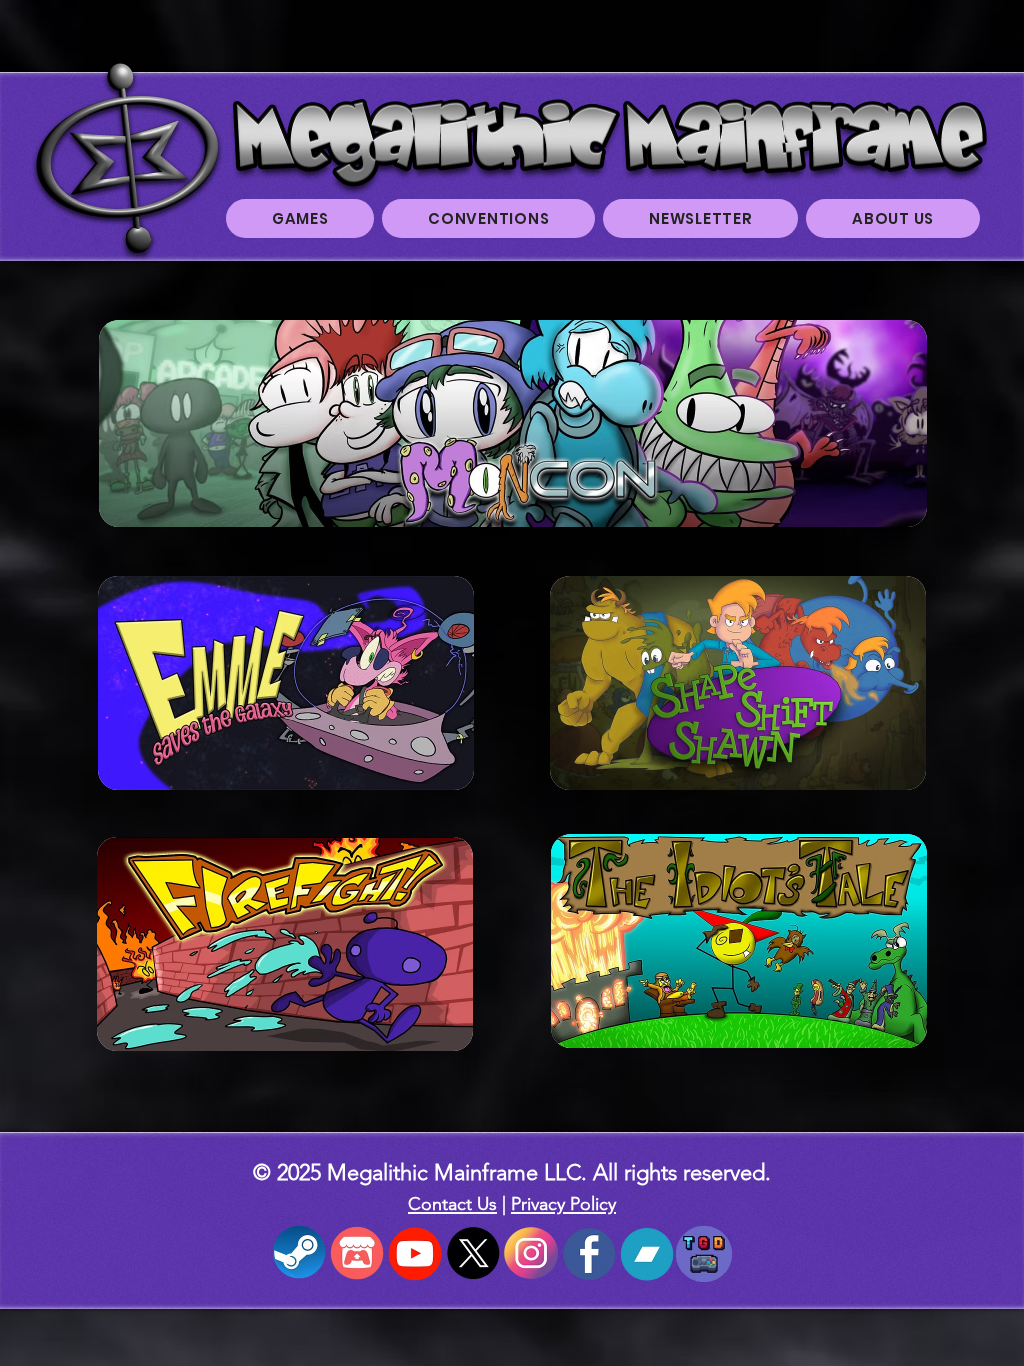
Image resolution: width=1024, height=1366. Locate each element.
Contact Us (452, 1204)
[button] (300, 218)
